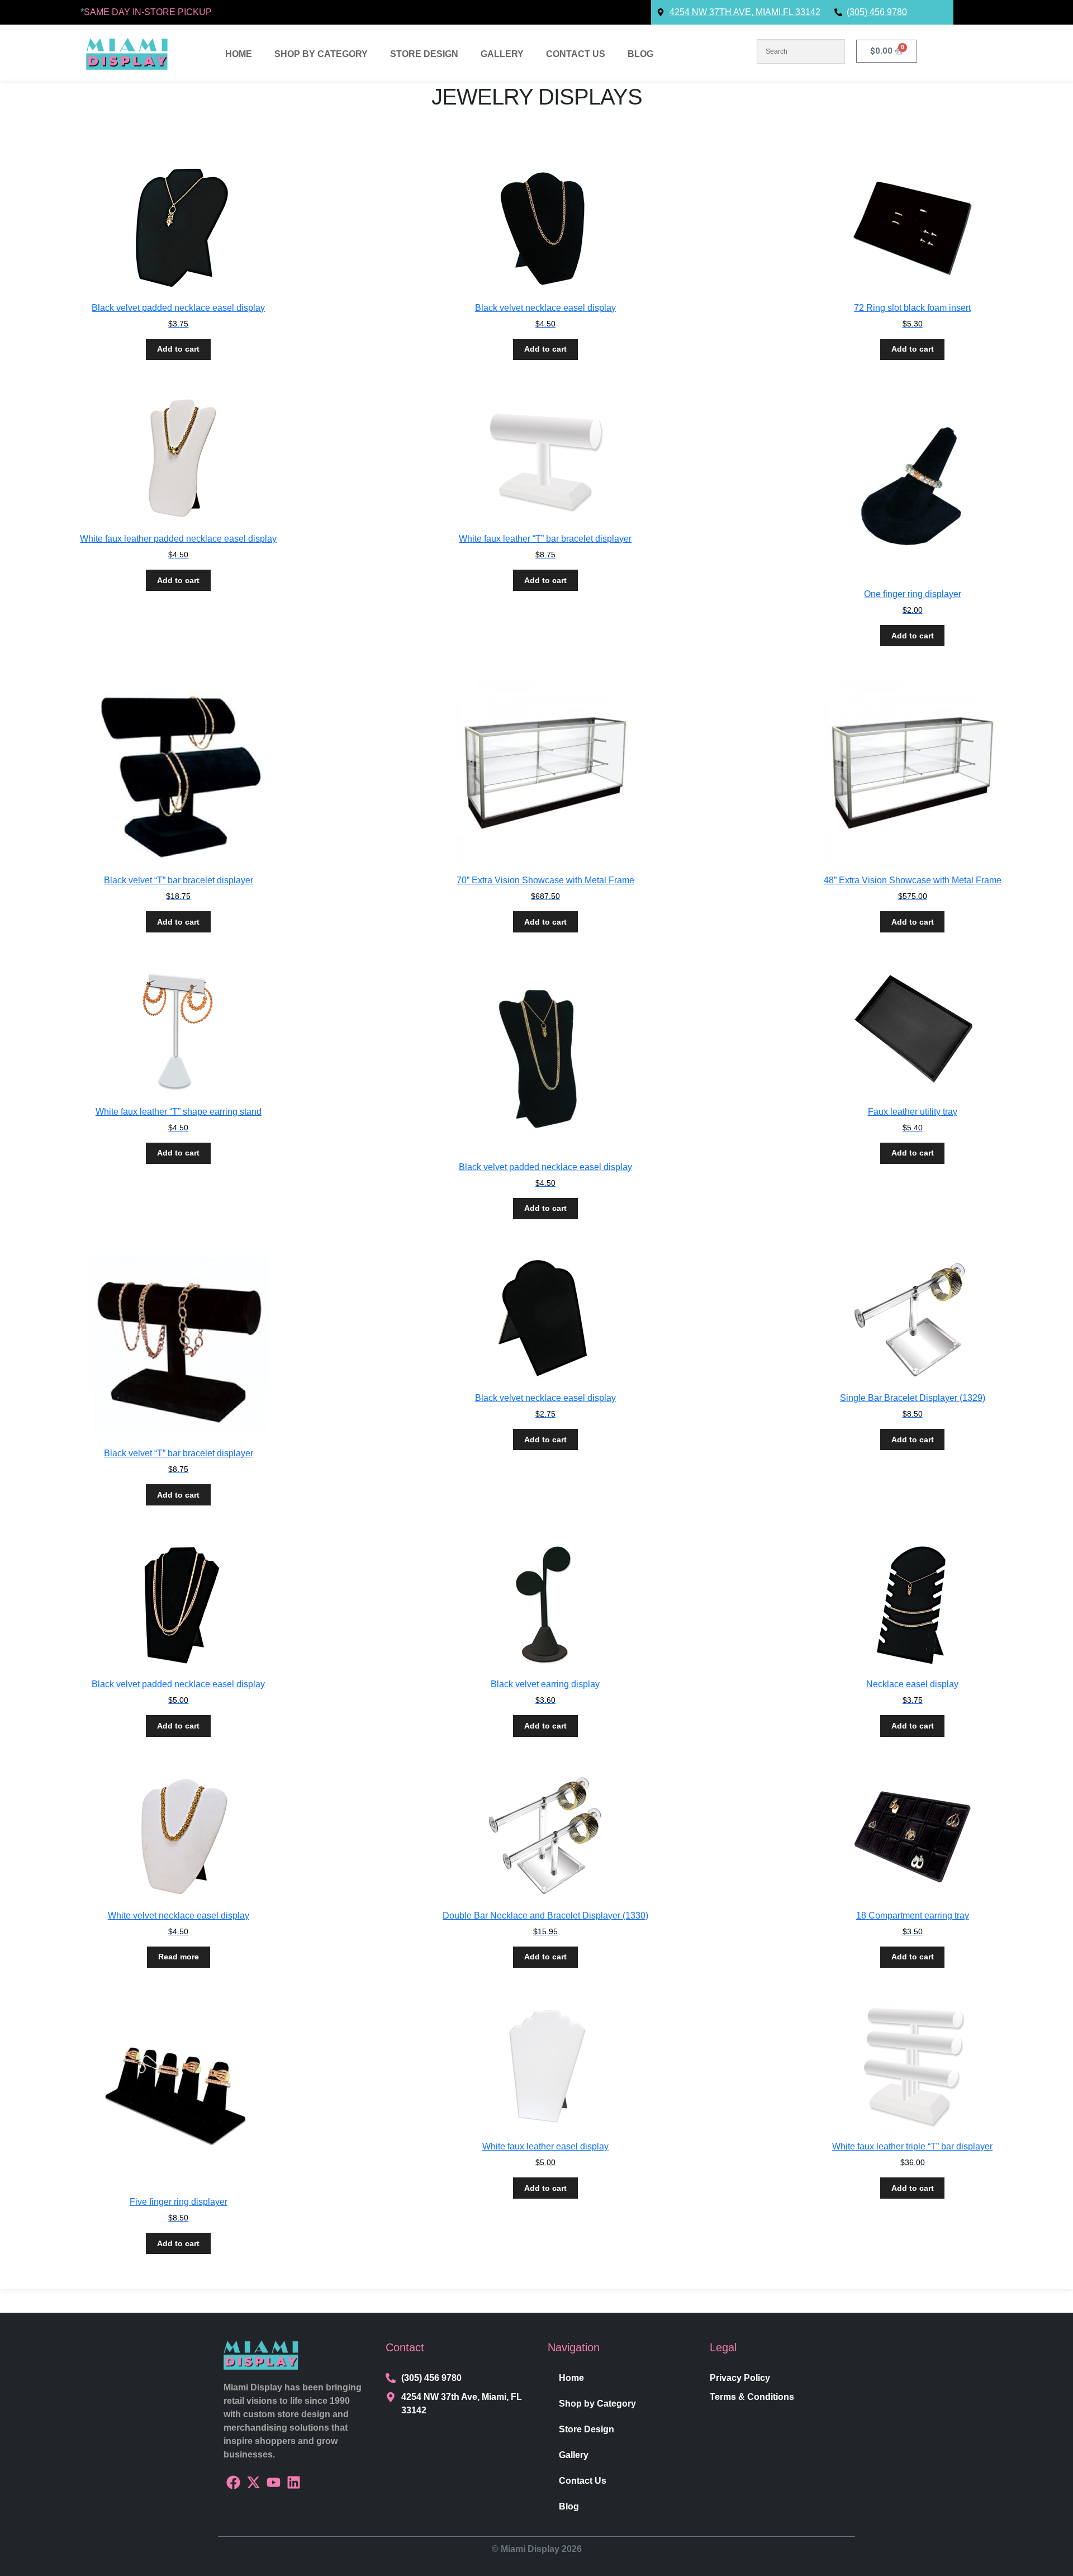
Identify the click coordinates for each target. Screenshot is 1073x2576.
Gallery (502, 54)
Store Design (424, 54)
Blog (640, 54)
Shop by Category (321, 54)
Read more (179, 1957)
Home (239, 54)
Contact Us (576, 54)
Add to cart (178, 349)
